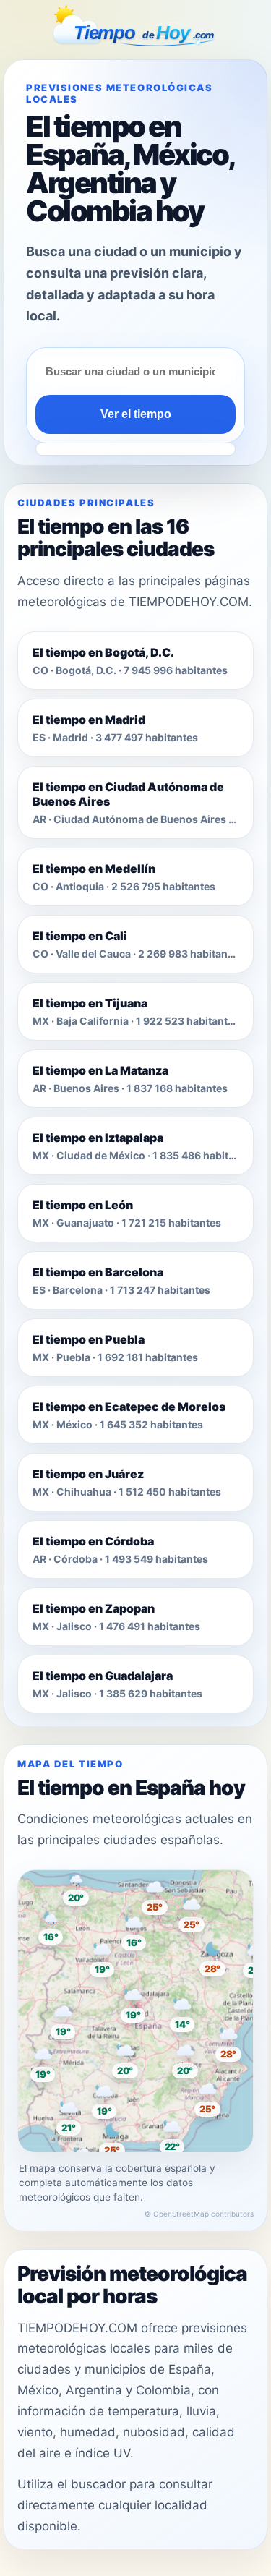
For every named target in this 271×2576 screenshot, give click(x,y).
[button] (136, 2005)
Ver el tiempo (136, 414)
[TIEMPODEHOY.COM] (136, 28)
